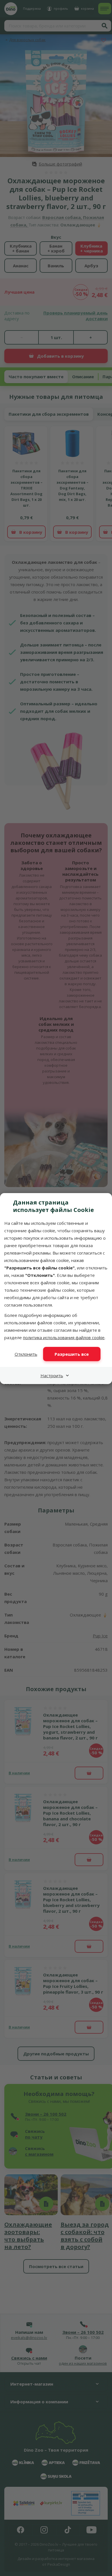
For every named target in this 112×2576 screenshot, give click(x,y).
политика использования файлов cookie (64, 1337)
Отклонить (26, 1354)
